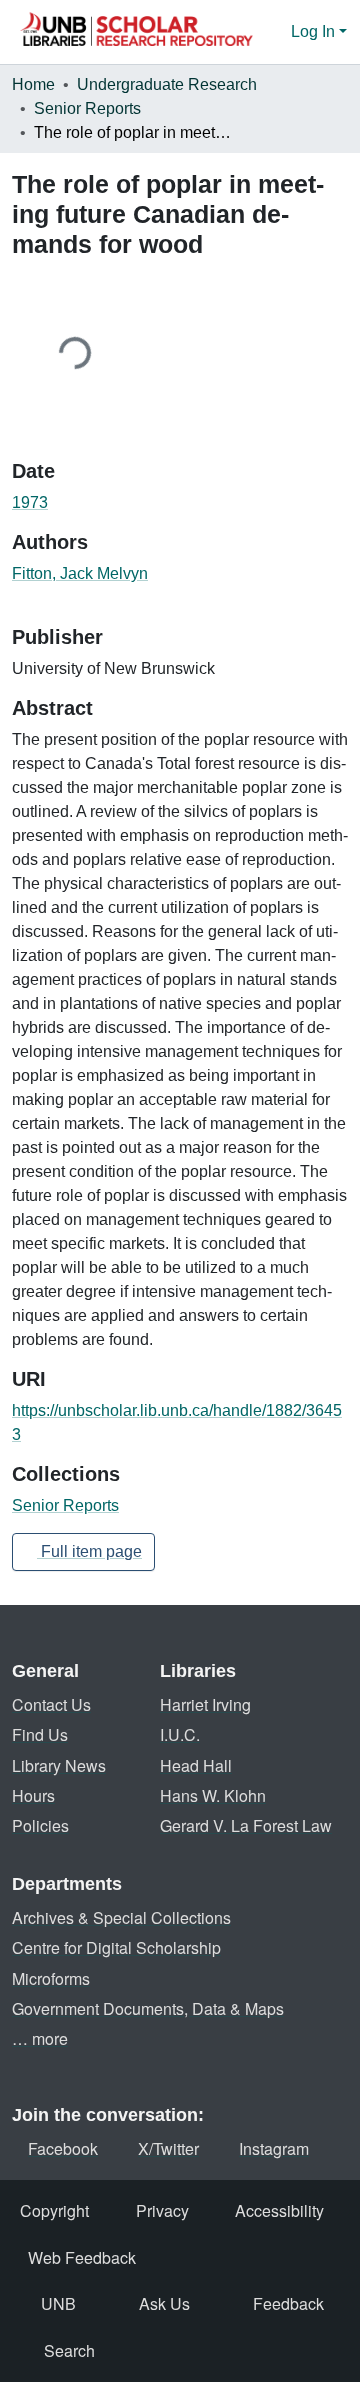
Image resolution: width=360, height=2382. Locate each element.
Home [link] (33, 84)
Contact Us (51, 1704)
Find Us (40, 1734)
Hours (33, 1795)
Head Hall (196, 1765)
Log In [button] (315, 31)
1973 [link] (30, 502)
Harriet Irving (205, 1704)
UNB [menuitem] (58, 2303)
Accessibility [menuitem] (279, 2210)
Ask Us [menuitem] (164, 2303)
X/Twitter (168, 2148)
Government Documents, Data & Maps (148, 2008)
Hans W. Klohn (213, 1795)
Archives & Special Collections (121, 1917)
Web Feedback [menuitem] (82, 2257)
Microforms (51, 1978)
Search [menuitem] (69, 2350)
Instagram (274, 2148)
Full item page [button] (89, 1551)
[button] (136, 32)
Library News (59, 1765)
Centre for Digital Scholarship (116, 1947)
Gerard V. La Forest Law (246, 1825)
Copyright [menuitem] (54, 2210)
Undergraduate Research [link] (167, 84)
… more (40, 2038)
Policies (40, 1825)
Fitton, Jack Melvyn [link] (80, 573)
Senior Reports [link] (87, 108)
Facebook (63, 2148)
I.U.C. (180, 1734)
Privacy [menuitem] (162, 2210)
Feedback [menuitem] (288, 2303)
